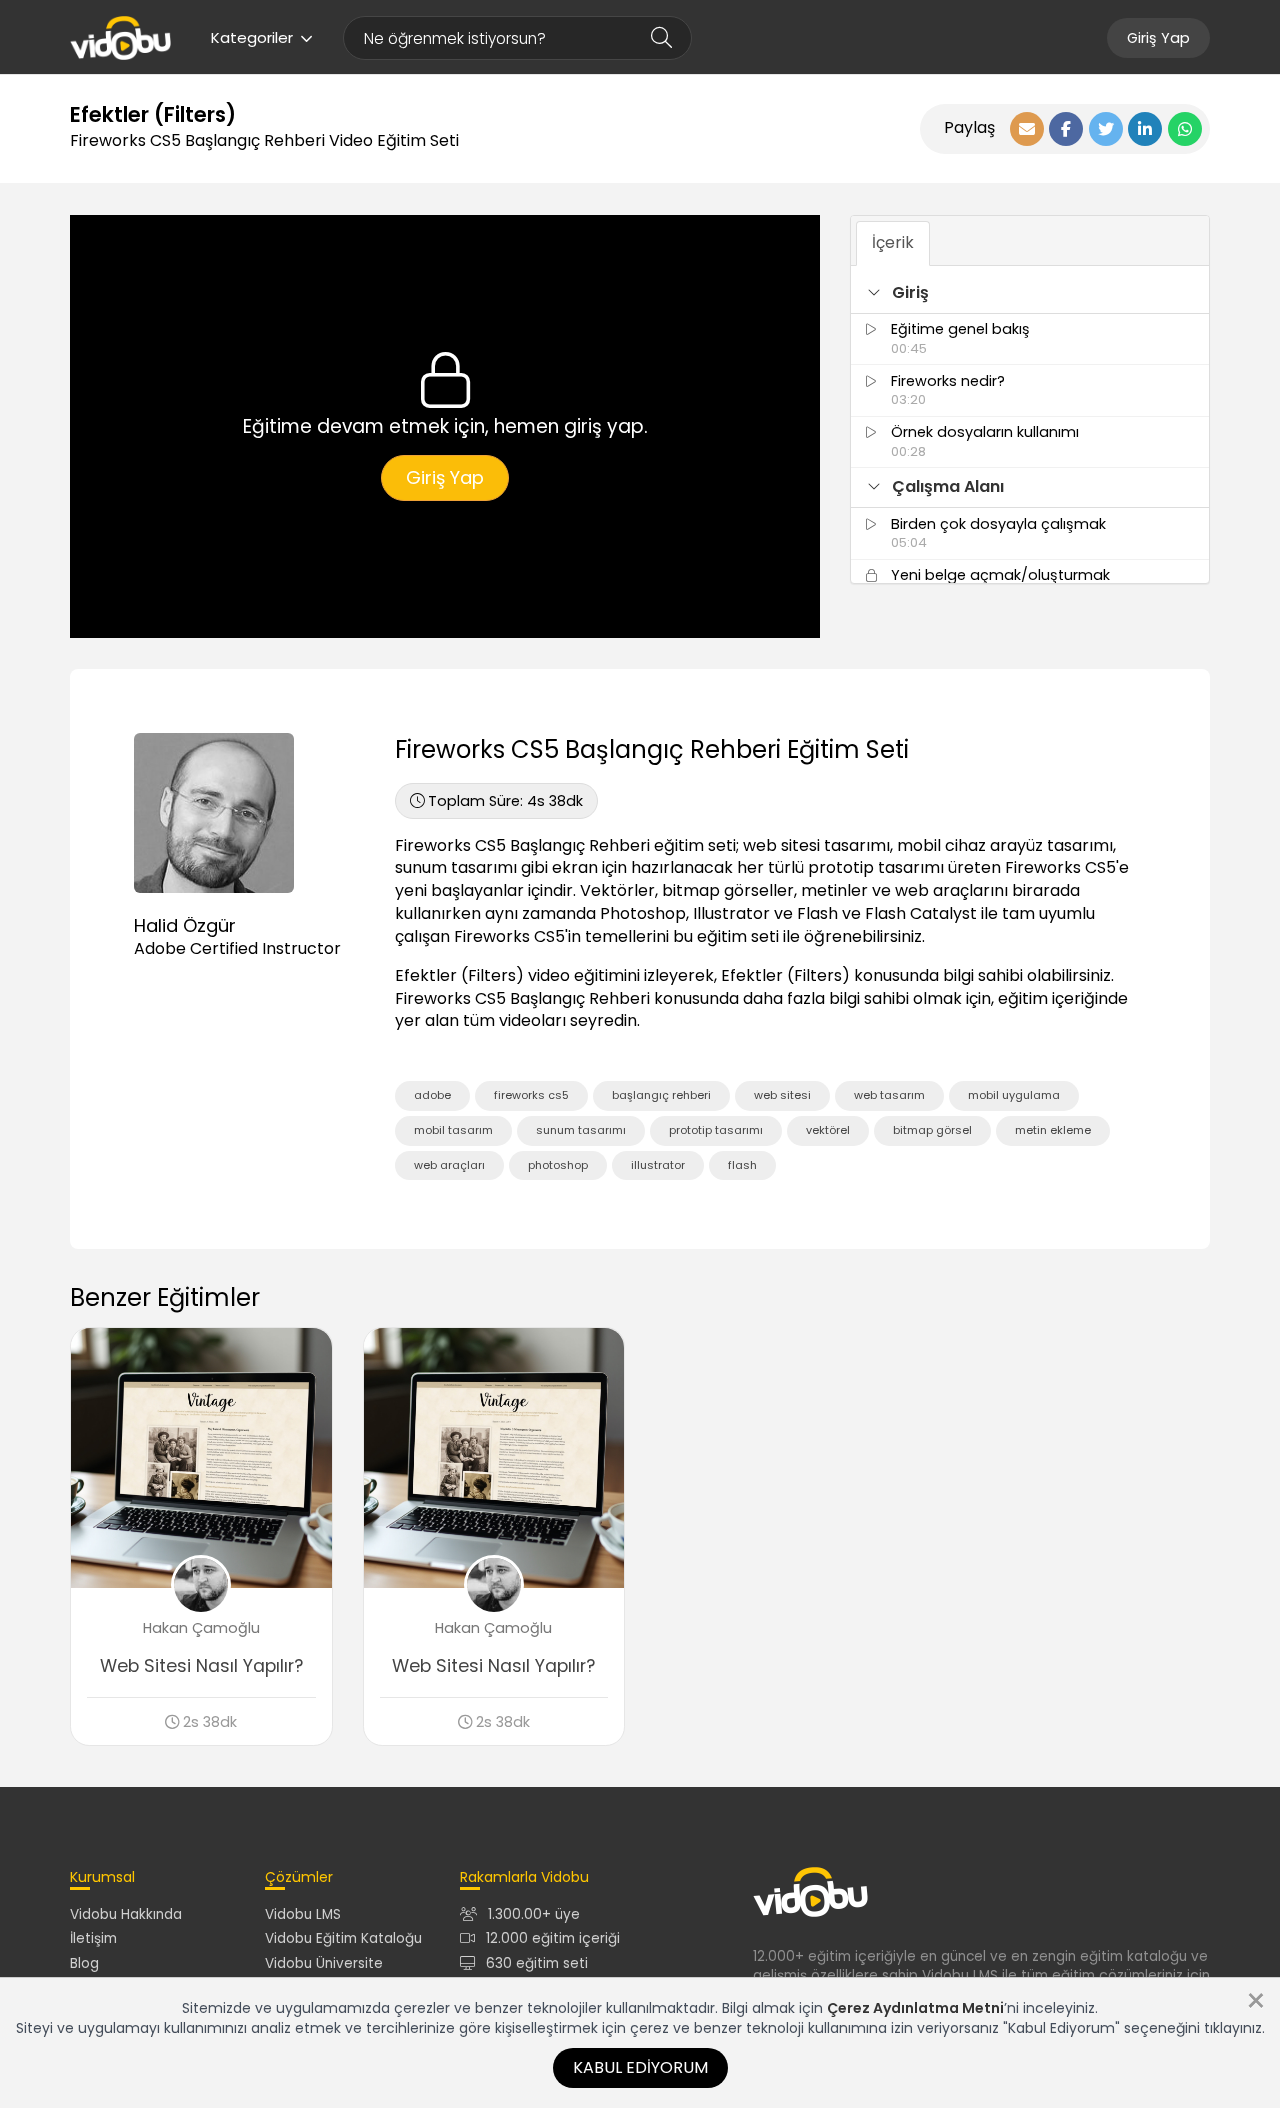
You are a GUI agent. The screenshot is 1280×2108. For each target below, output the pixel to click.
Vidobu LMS (303, 1914)
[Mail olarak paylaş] (1027, 129)
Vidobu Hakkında (126, 1914)
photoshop (558, 1165)
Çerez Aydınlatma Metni (915, 2008)
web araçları (449, 1165)
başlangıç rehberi (661, 1095)
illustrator (658, 1165)
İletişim (93, 1938)
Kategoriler (252, 37)
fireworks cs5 (531, 1095)
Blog (84, 1963)
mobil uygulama (1014, 1095)
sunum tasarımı (581, 1130)
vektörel (828, 1130)
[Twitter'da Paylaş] (1106, 129)
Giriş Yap (1158, 38)
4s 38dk (505, 801)
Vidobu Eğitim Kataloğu (343, 1938)
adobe (432, 1095)
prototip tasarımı (716, 1130)
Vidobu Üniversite (324, 1963)
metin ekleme (1053, 1130)
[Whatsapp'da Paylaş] (1185, 129)
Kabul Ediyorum (640, 2067)
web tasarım (889, 1095)
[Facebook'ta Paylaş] (1066, 129)
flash (742, 1165)
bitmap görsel (932, 1130)
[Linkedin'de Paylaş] (1145, 129)
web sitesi (782, 1095)
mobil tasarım (453, 1130)
